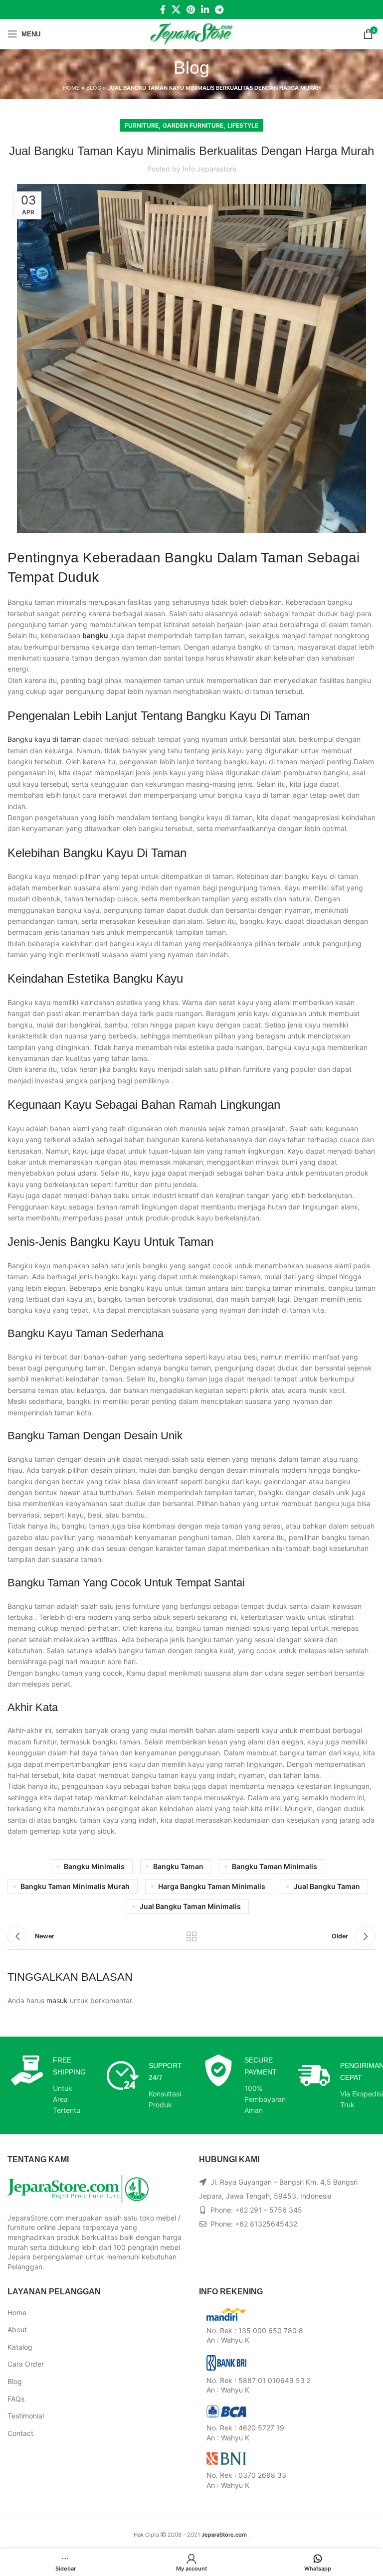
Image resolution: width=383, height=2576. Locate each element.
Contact (20, 2433)
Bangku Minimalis (94, 1866)
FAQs (16, 2399)
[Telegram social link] (219, 9)
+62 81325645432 (266, 2224)
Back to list (191, 1936)
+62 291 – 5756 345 (269, 2210)
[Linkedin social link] (205, 9)
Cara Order (26, 2364)
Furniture (142, 125)
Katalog (20, 2347)
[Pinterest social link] (191, 9)
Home (71, 88)
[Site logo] (192, 33)
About (17, 2329)
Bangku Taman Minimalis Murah (75, 1886)
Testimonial (26, 2416)
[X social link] (176, 9)
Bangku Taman (178, 1866)
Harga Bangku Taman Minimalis (212, 1886)
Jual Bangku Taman (327, 1886)
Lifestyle (243, 125)
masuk (57, 2000)
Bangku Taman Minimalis (275, 1866)
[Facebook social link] (163, 9)
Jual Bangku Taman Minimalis (190, 1906)
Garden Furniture (193, 125)
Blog (94, 88)
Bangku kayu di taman (44, 739)
